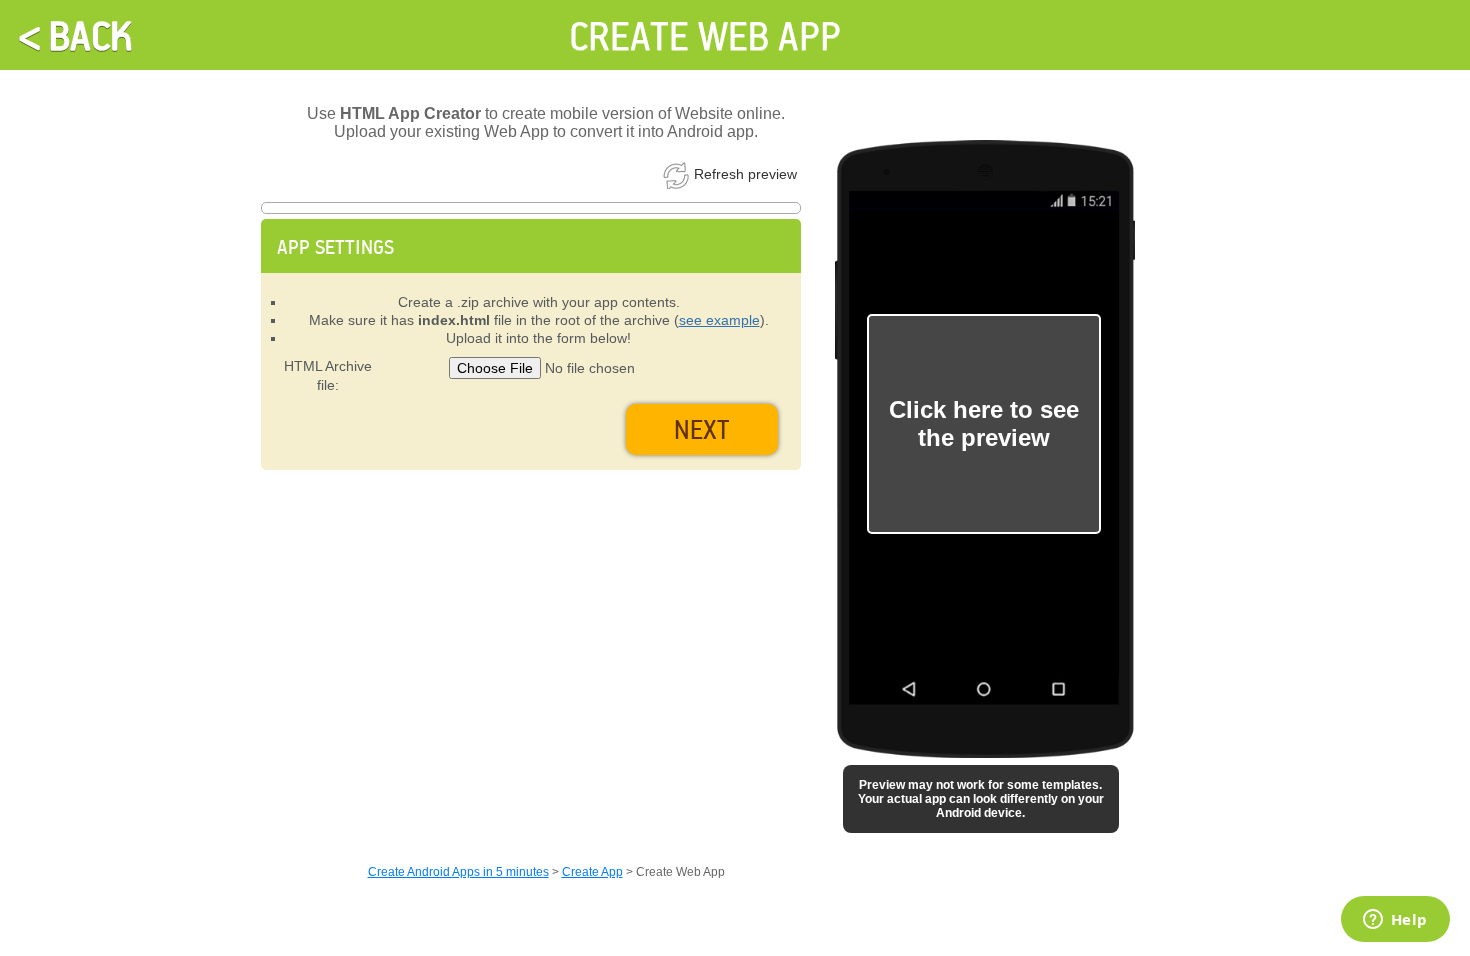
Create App (592, 872)
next (702, 429)
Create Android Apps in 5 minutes (458, 872)
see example (719, 320)
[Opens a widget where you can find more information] (1395, 921)
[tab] (531, 246)
